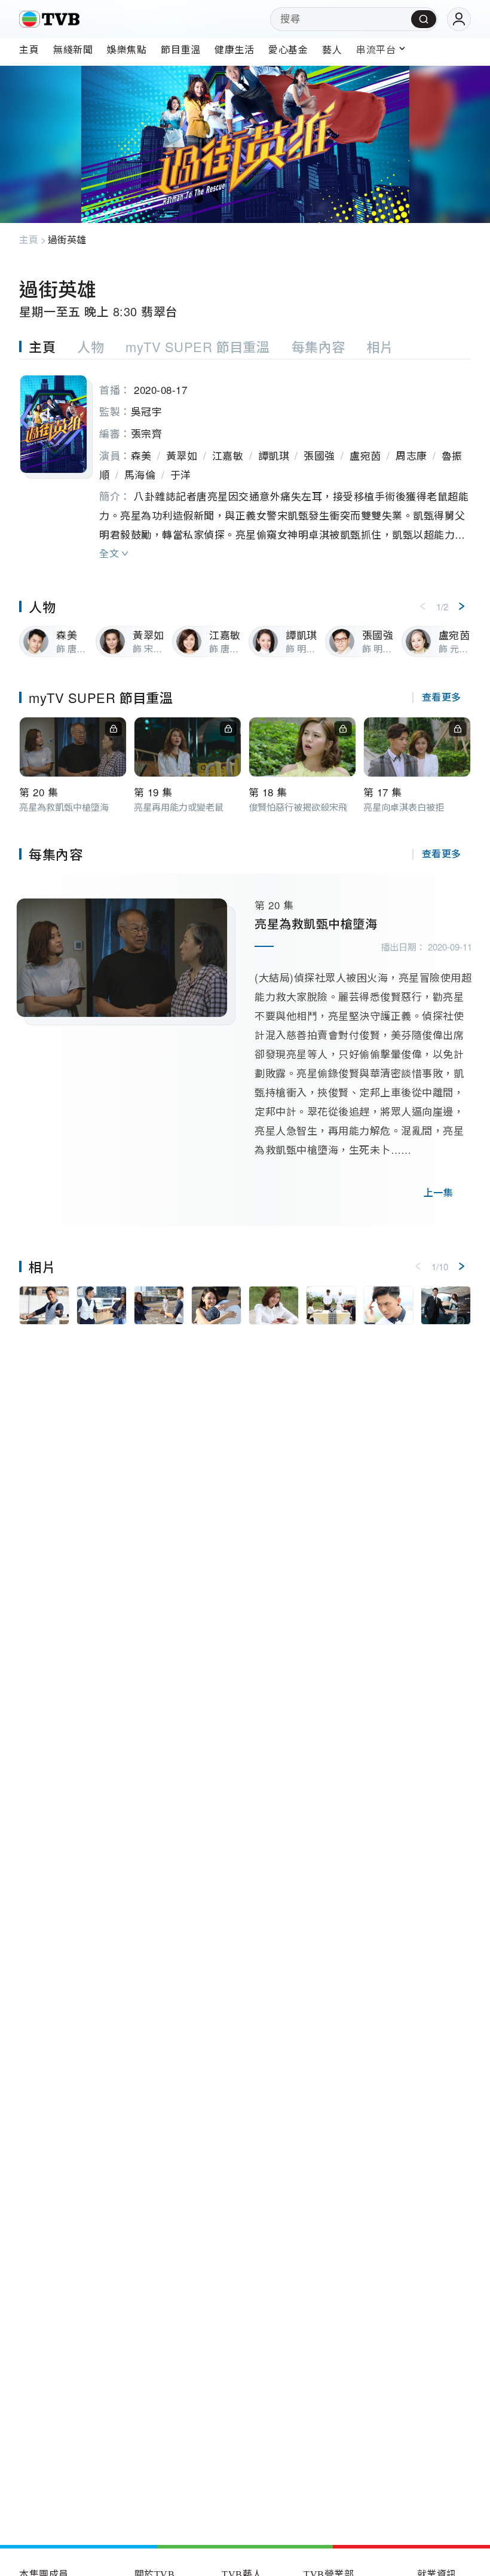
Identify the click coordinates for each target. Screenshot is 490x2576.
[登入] (459, 19)
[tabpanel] (245, 463)
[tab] (48, 346)
